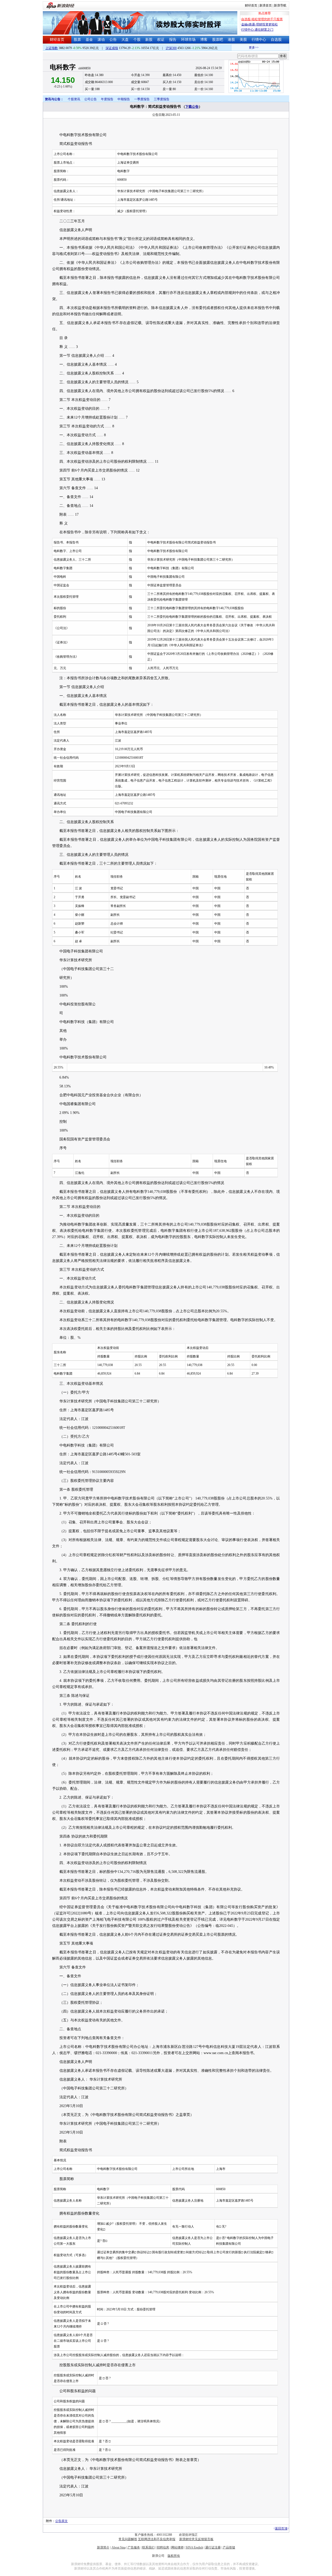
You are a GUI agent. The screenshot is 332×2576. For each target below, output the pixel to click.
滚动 (101, 40)
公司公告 (91, 99)
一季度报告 (142, 99)
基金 (89, 40)
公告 (113, 40)
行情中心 (259, 40)
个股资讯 (74, 99)
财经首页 (251, 5)
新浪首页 (266, 5)
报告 (173, 40)
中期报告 (124, 99)
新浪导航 (280, 5)
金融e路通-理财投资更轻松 (260, 24)
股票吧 (218, 40)
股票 (77, 40)
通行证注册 (213, 2547)
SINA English (194, 2547)
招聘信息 (163, 2547)
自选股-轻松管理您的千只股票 (262, 19)
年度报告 (107, 99)
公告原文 (61, 2521)
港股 (231, 40)
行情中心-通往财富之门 (257, 30)
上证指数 (52, 48)
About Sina (119, 2547)
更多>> (241, 48)
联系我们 (148, 2547)
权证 (161, 40)
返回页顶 (281, 2528)
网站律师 (177, 2547)
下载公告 (192, 107)
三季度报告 (162, 99)
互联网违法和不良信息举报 (157, 2539)
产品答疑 (229, 2547)
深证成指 (112, 48)
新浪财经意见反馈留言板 (196, 2539)
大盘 (125, 40)
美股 (243, 40)
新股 (149, 40)
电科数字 (63, 67)
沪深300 (171, 48)
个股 (137, 40)
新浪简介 (103, 2547)
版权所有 (174, 2556)
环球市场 (188, 40)
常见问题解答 (128, 2539)
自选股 (276, 40)
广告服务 (134, 2547)
